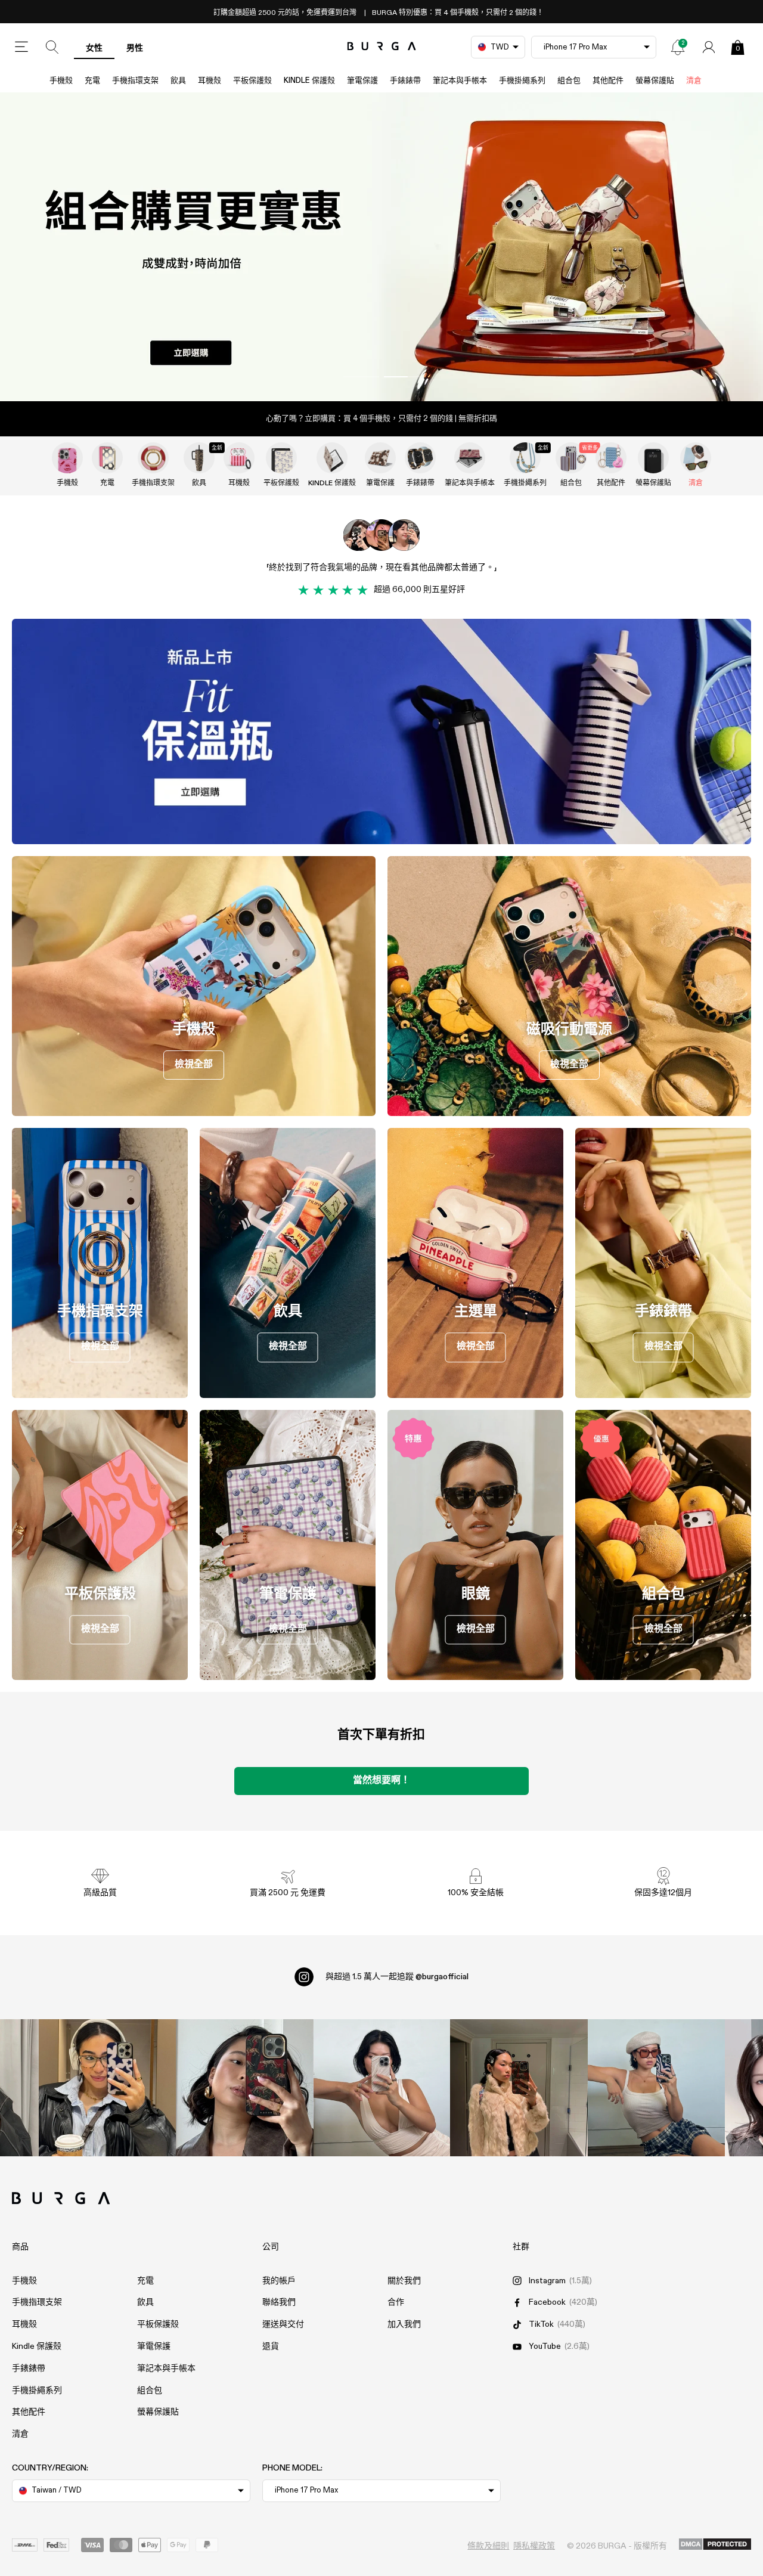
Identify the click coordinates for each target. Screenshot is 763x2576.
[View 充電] (107, 458)
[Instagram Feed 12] (244, 2088)
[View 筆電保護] (380, 458)
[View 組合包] (571, 458)
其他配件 (608, 81)
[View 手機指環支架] (153, 458)
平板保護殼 (252, 81)
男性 (135, 48)
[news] (678, 47)
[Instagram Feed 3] (656, 2088)
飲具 (178, 81)
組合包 (569, 81)
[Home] (382, 47)
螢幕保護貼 (655, 81)
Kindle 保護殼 (309, 81)
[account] (709, 47)
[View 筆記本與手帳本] (470, 458)
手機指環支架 (135, 81)
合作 (396, 2302)
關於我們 (404, 2281)
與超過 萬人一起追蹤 (397, 1977)
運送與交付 (283, 2324)
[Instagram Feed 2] (519, 2088)
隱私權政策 (534, 2546)
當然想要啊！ (381, 1781)
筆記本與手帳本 (460, 81)
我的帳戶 (279, 2281)
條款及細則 (488, 2546)
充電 (92, 81)
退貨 (271, 2346)
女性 (94, 48)
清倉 (694, 81)
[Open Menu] (21, 47)
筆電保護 (362, 81)
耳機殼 (210, 81)
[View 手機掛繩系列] (525, 458)
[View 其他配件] (611, 458)
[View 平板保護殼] (281, 458)
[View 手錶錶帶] (420, 458)
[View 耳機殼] (239, 458)
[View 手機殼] (67, 458)
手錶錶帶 (405, 81)
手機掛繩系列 (522, 81)
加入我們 (404, 2324)
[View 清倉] (696, 458)
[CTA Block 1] (381, 731)
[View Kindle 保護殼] (332, 458)
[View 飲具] (199, 458)
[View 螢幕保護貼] (653, 458)
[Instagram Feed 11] (107, 2088)
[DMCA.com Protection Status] (715, 2545)
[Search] (52, 47)
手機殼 (61, 81)
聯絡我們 (279, 2302)
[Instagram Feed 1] (381, 2088)
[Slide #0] (361, 377)
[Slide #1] (402, 377)
